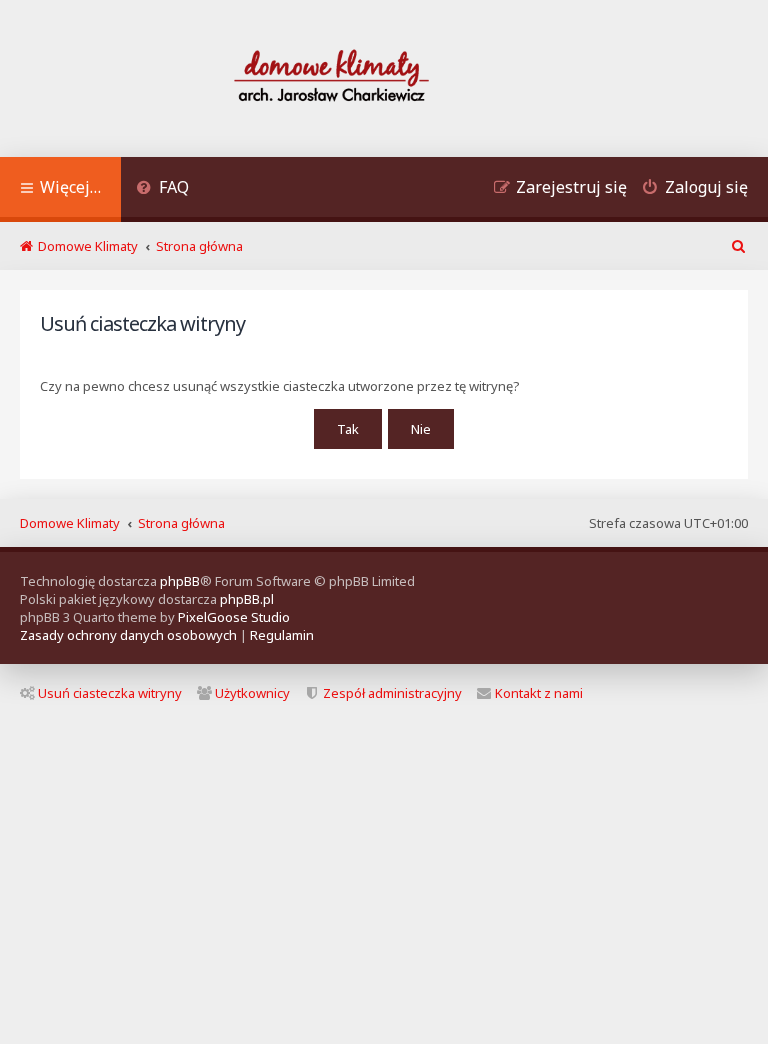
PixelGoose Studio (234, 617)
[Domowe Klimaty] (384, 78)
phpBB (180, 581)
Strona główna (181, 523)
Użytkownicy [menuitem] (252, 693)
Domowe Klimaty (70, 523)
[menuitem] (162, 189)
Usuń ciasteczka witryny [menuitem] (110, 693)
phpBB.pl (247, 599)
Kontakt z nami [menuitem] (539, 693)
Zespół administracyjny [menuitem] (392, 693)
